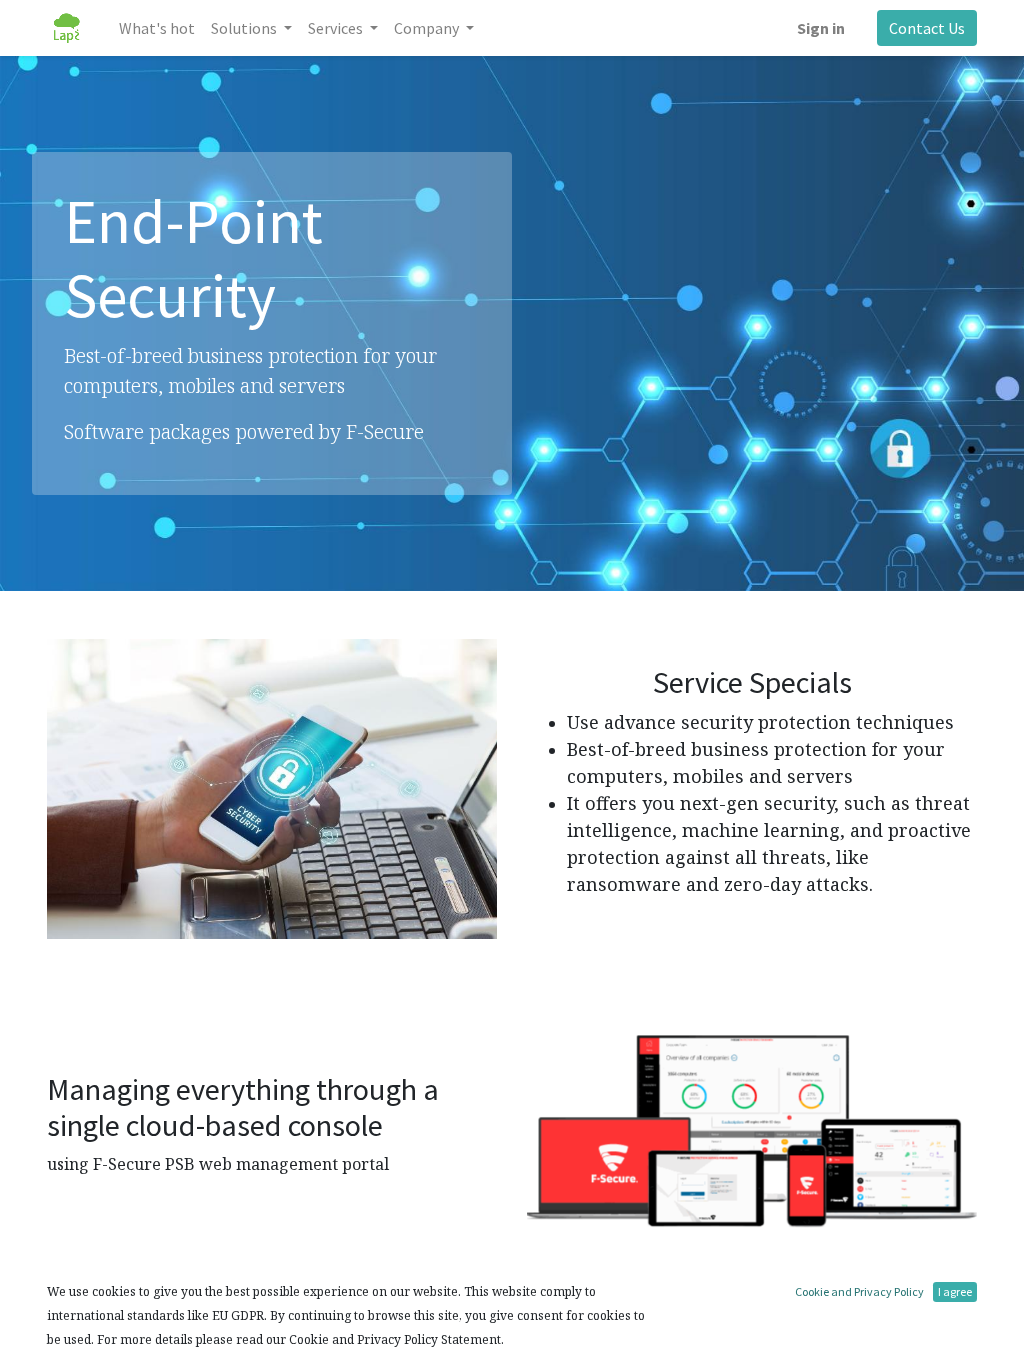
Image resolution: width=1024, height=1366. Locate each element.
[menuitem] (157, 28)
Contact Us (927, 28)
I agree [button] (955, 1291)
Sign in (821, 28)
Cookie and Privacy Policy (859, 1291)
